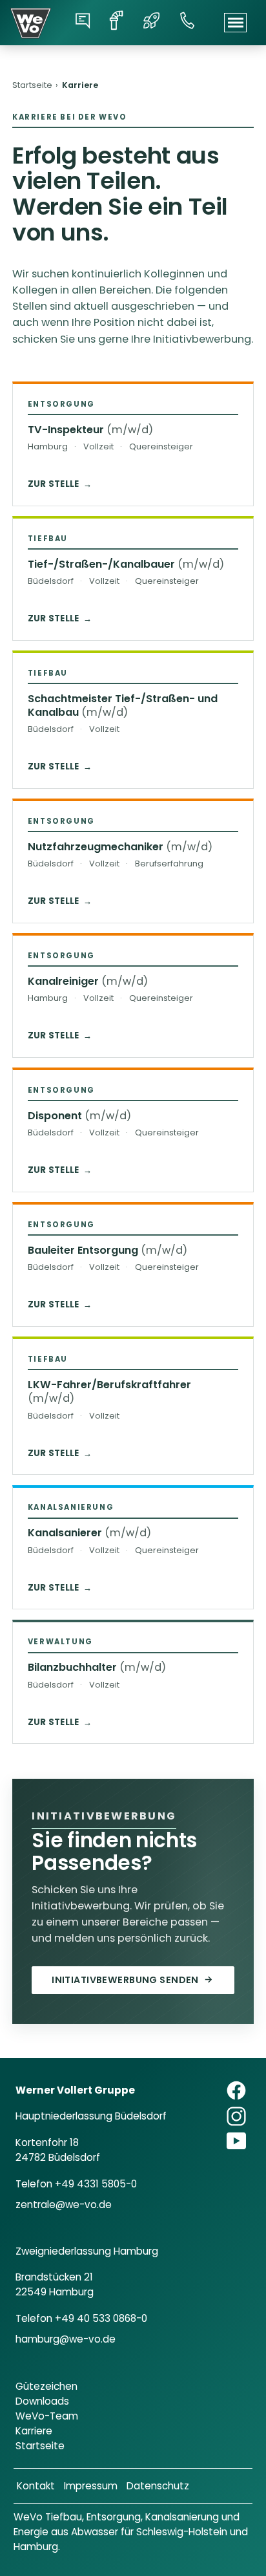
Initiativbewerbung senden (132, 1980)
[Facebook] (236, 2090)
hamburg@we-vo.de (66, 2339)
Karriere (34, 2431)
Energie (31, 2532)
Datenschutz (158, 2486)
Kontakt (36, 2486)
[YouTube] (236, 2141)
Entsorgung (114, 2517)
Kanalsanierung (182, 2517)
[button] (235, 23)
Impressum (91, 2486)
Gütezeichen (46, 2386)
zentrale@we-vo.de (64, 2205)
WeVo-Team (47, 2416)
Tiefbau (64, 2517)
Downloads (42, 2401)
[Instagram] (236, 2116)
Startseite (32, 85)
